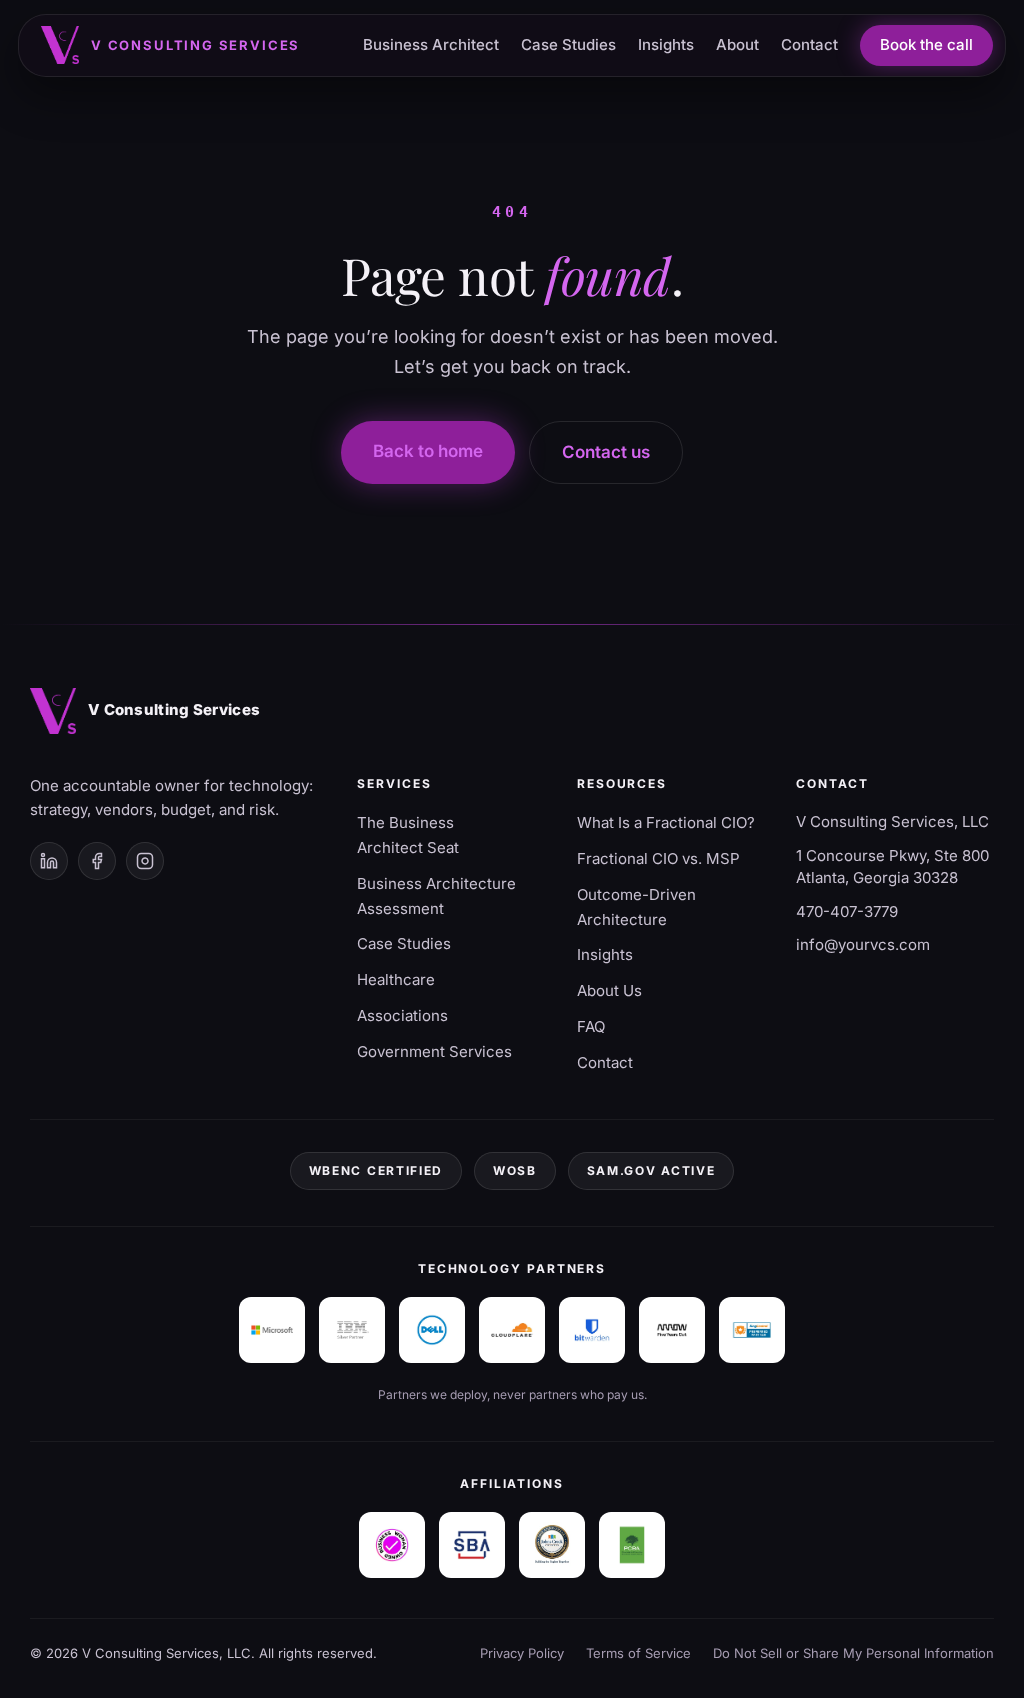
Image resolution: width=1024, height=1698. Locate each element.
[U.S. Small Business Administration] (472, 1545)
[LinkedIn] (49, 861)
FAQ (591, 1026)
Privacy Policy (522, 1653)
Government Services (434, 1051)
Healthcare (396, 979)
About (737, 44)
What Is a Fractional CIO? (666, 822)
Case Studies (568, 44)
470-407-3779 (847, 911)
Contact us (606, 452)
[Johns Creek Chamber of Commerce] (552, 1545)
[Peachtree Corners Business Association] (632, 1545)
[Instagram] (145, 861)
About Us (609, 990)
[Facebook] (97, 861)
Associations (402, 1015)
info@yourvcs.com (863, 944)
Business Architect (431, 44)
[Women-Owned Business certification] (392, 1545)
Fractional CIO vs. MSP (658, 858)
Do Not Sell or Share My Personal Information (853, 1653)
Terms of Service (638, 1653)
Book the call (926, 44)
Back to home (428, 451)
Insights (666, 44)
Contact (809, 44)
